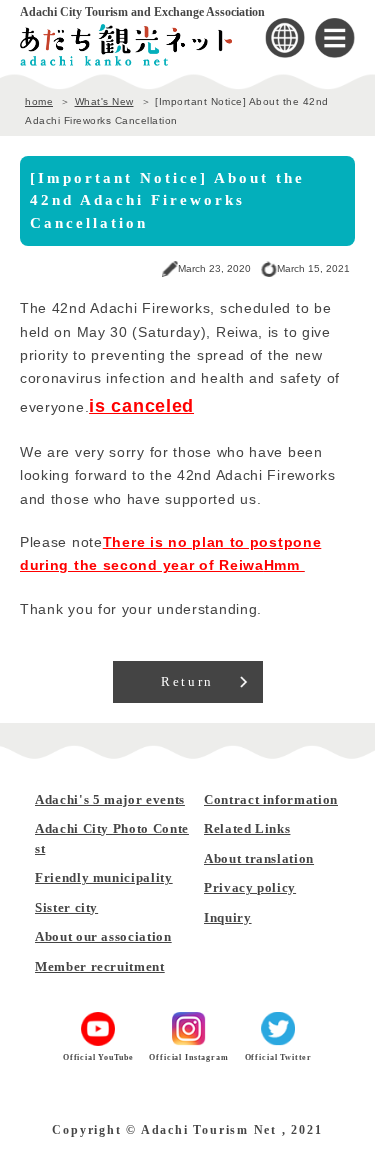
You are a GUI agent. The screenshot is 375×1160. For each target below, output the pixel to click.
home (39, 101)
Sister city (66, 907)
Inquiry (228, 917)
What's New (104, 101)
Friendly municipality (104, 877)
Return (187, 681)
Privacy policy (250, 887)
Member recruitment (100, 966)
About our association (103, 936)
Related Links (247, 828)
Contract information (271, 799)
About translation (259, 858)
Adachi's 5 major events (110, 799)
